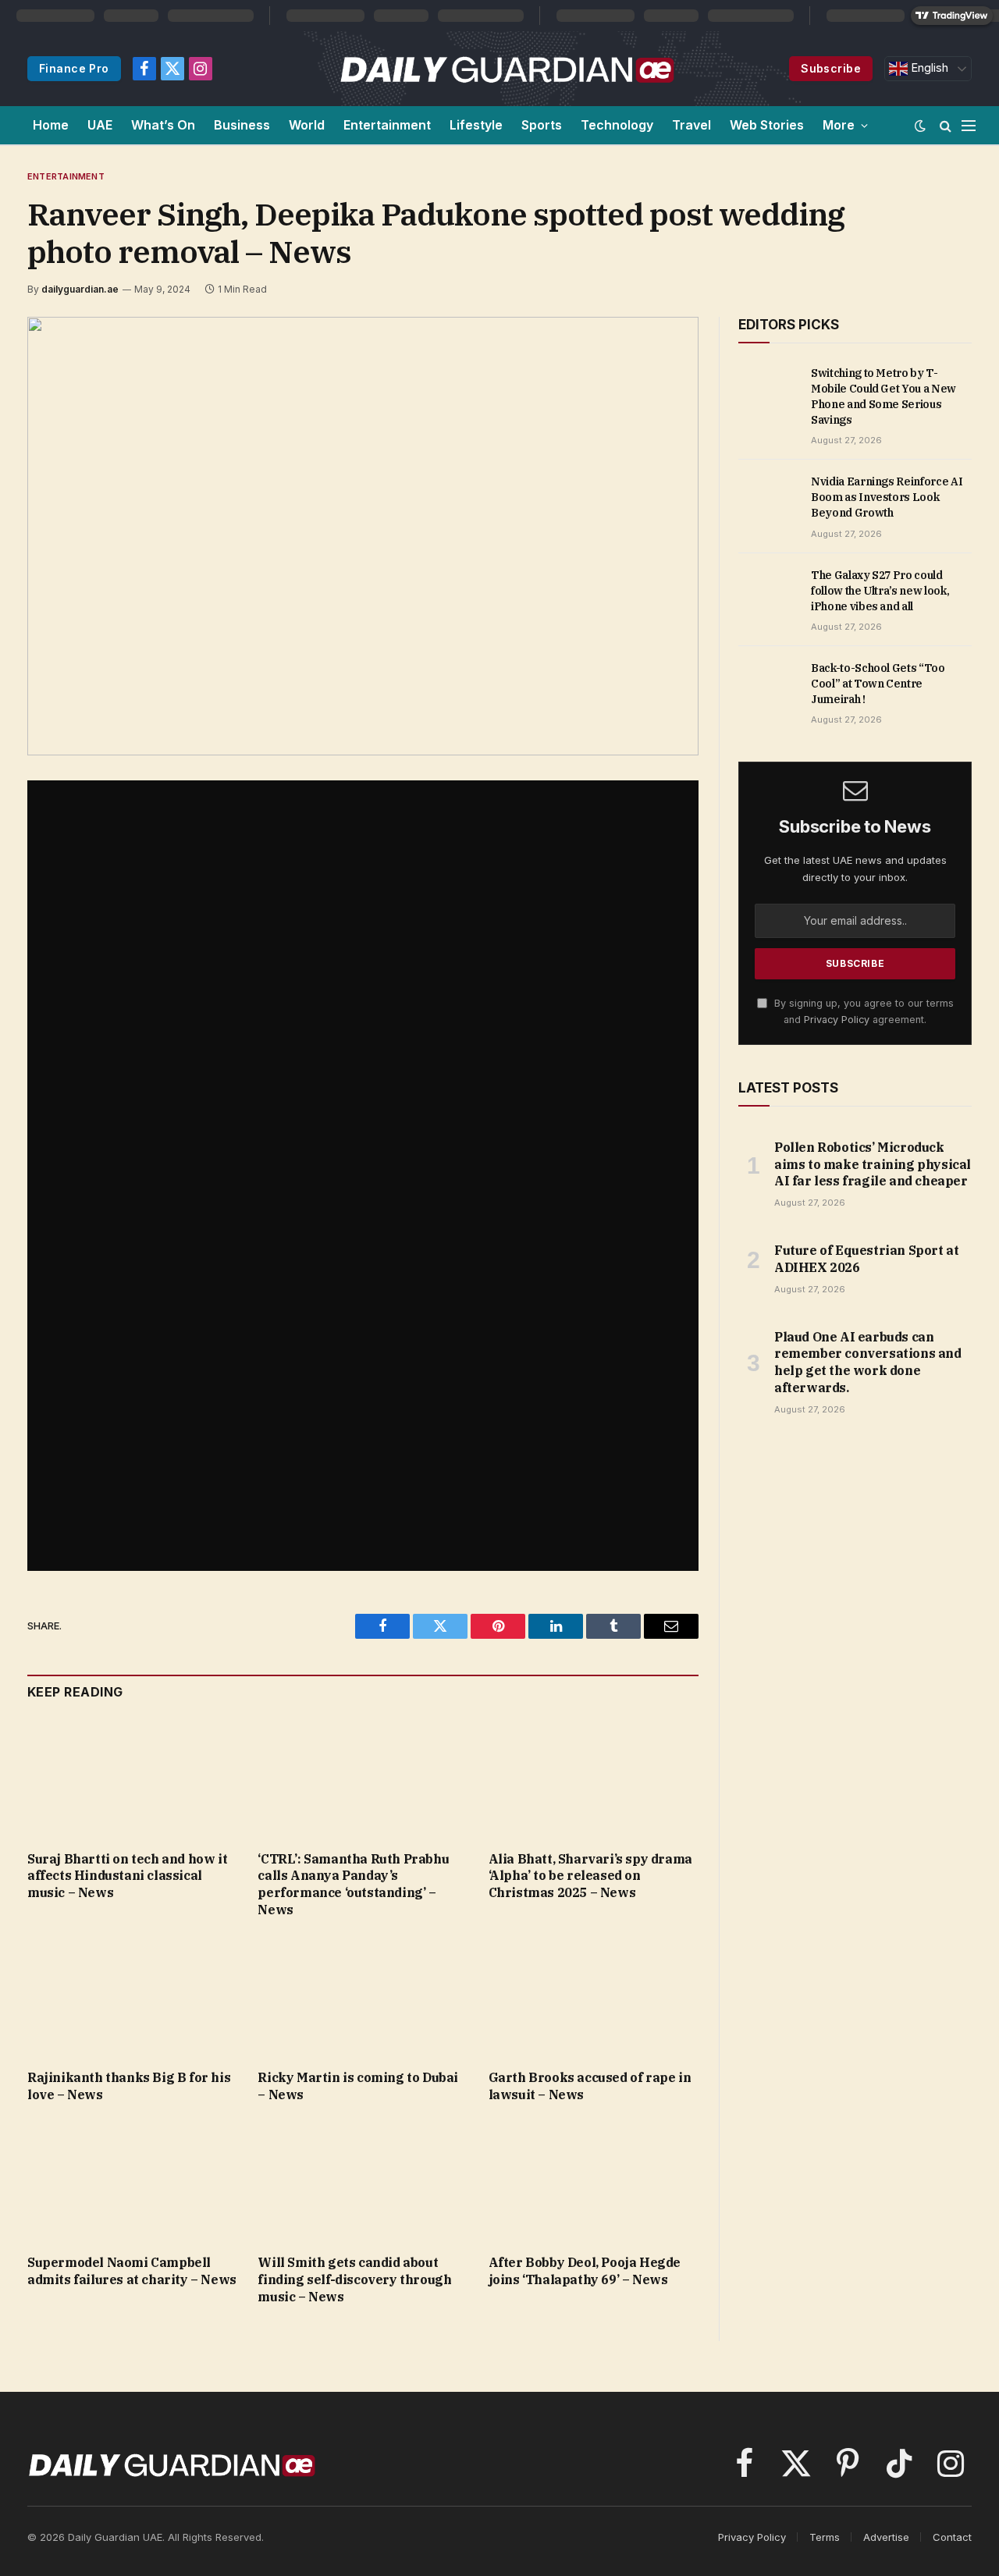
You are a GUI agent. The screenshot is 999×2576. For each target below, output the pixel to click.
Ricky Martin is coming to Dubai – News (358, 2086)
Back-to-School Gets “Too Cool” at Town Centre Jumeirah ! (878, 684)
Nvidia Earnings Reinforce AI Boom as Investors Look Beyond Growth (887, 497)
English (928, 68)
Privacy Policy (837, 1020)
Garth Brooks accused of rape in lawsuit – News (590, 2086)
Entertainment (387, 125)
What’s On (163, 125)
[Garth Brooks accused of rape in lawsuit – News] (594, 1999)
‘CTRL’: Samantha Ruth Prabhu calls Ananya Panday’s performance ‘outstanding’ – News (353, 1884)
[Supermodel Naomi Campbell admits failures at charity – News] (132, 2183)
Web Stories (767, 125)
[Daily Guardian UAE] (506, 69)
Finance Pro (74, 68)
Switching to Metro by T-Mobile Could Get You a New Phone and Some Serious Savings (883, 396)
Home (51, 125)
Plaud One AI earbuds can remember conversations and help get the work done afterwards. (868, 1362)
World (307, 125)
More (839, 125)
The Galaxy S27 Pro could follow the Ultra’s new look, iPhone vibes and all (880, 591)
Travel (691, 125)
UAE (100, 125)
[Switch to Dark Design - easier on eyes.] (920, 126)
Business (242, 125)
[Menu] (969, 125)
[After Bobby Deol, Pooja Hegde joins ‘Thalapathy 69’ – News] (594, 2183)
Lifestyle (476, 125)
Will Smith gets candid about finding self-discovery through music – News (354, 2279)
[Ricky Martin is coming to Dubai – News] (363, 1998)
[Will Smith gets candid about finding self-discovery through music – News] (363, 2183)
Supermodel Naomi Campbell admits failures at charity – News (132, 2271)
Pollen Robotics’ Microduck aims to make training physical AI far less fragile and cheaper (873, 1164)
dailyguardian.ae (80, 289)
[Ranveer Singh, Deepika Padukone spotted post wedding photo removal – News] (363, 536)
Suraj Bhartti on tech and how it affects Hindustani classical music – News (127, 1876)
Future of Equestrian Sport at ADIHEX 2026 (866, 1259)
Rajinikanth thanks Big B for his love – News (129, 2086)
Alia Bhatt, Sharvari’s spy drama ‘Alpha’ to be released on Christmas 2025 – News (590, 1876)
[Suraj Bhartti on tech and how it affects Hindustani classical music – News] (132, 1779)
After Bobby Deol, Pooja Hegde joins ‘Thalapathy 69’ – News (585, 2271)
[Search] (946, 125)
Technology (617, 125)
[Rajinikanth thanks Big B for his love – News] (132, 1998)
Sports (542, 125)
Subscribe (831, 68)
